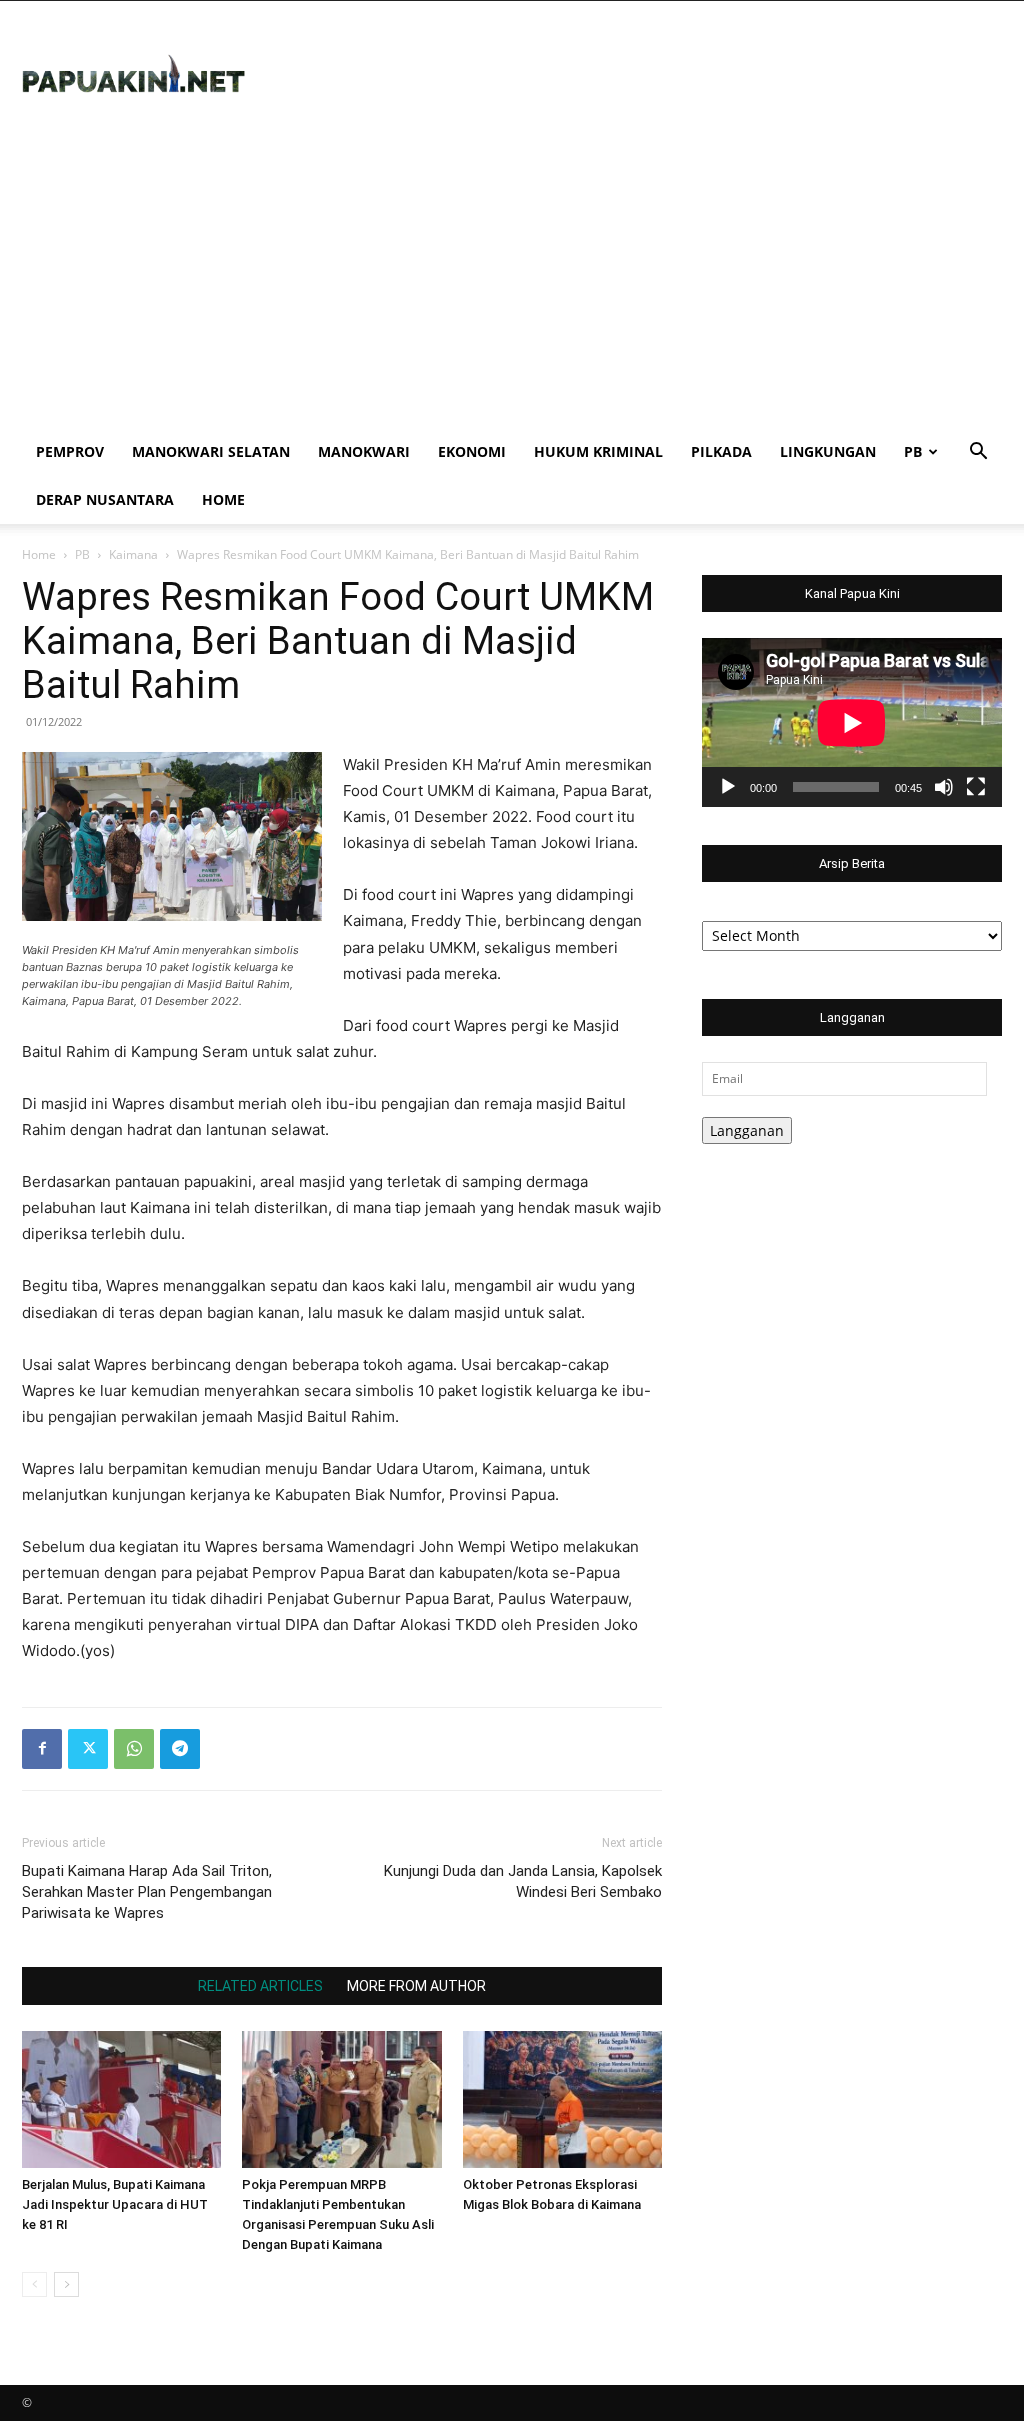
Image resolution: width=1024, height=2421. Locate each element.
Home (223, 499)
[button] (978, 453)
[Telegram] (180, 1749)
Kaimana (133, 554)
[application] (852, 722)
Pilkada (721, 451)
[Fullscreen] (976, 787)
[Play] (728, 787)
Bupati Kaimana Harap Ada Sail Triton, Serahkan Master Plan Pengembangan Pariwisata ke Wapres (147, 1892)
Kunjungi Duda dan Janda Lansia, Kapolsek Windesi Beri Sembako (523, 1881)
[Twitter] (88, 1749)
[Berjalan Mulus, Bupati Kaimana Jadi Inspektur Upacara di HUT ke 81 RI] (121, 2099)
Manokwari (364, 451)
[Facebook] (42, 1749)
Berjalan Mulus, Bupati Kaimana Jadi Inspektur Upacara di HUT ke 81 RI (115, 2204)
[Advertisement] (512, 278)
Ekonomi (472, 451)
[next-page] (66, 2284)
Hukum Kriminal (598, 451)
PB (913, 451)
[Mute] (944, 787)
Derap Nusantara (105, 499)
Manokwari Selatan (211, 451)
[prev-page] (34, 2284)
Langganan (747, 1130)
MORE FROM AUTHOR (416, 1986)
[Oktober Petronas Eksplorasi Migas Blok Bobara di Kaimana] (562, 2099)
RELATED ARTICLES (260, 1986)
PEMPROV (70, 451)
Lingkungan (828, 451)
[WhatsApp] (134, 1749)
